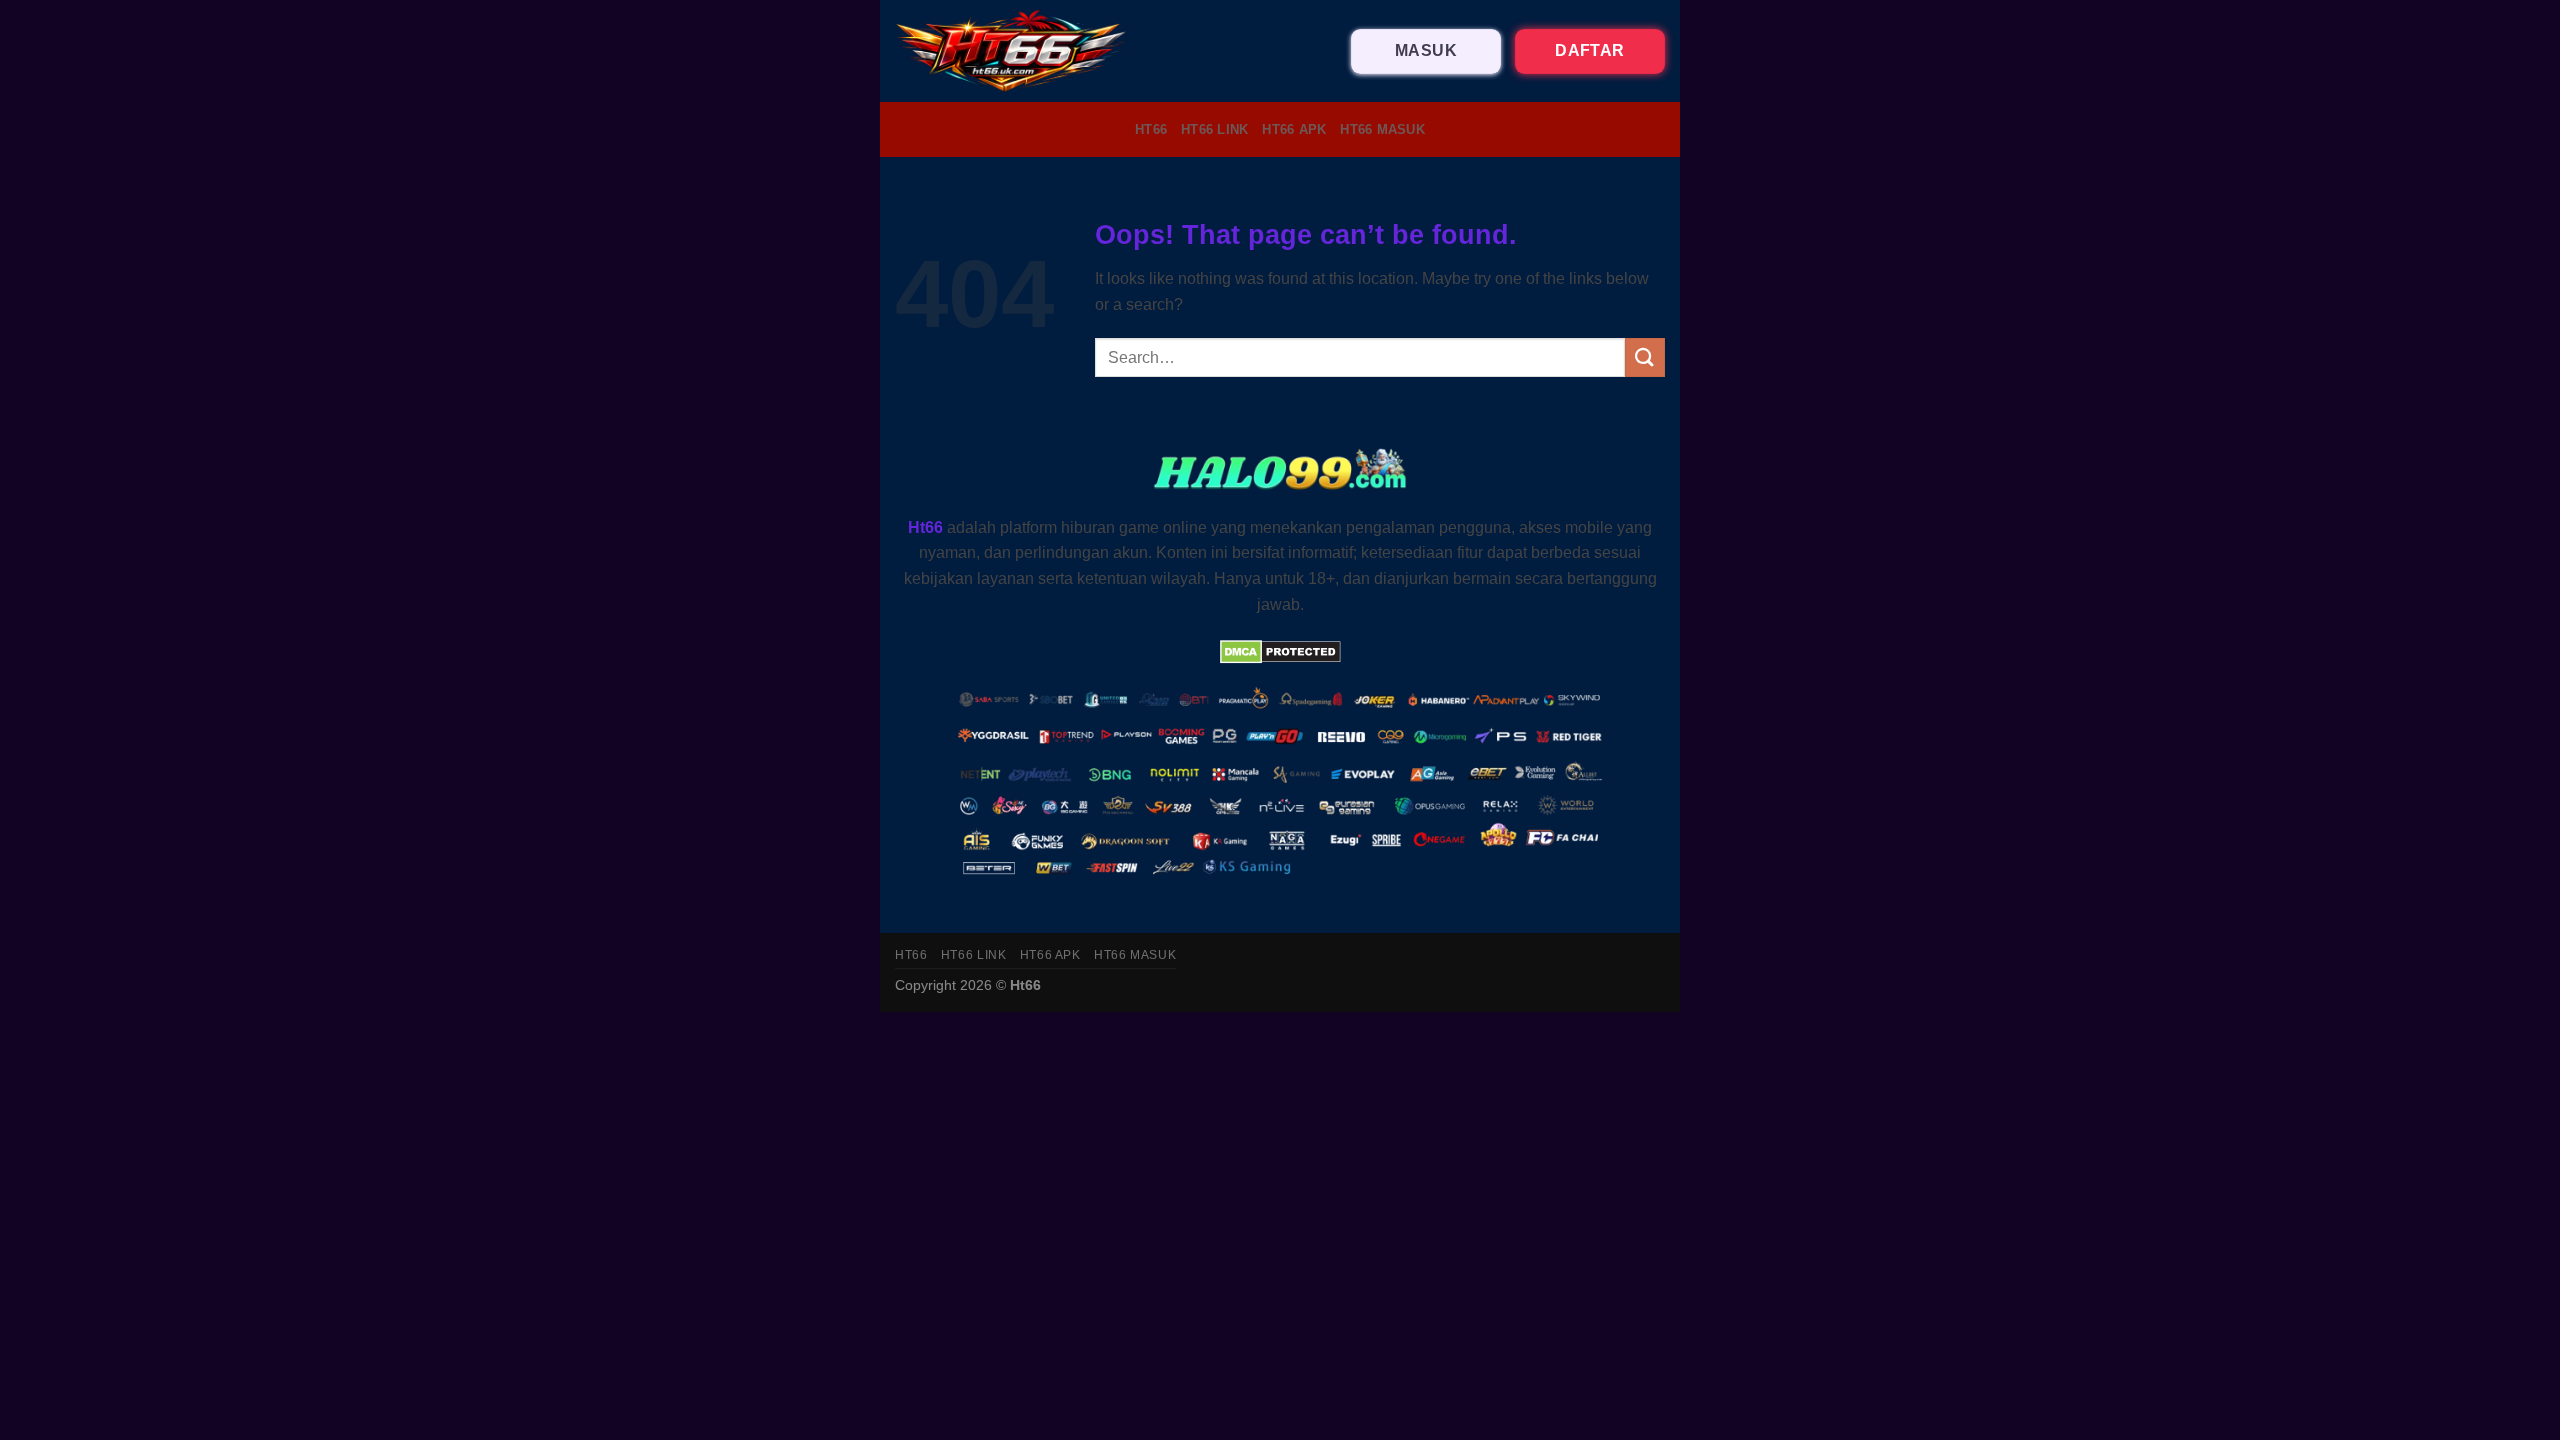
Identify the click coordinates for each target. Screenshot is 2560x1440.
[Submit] (1645, 357)
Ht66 (1151, 129)
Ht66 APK (1294, 129)
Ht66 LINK (1214, 129)
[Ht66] (1012, 51)
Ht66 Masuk (1382, 129)
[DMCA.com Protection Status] (1280, 650)
